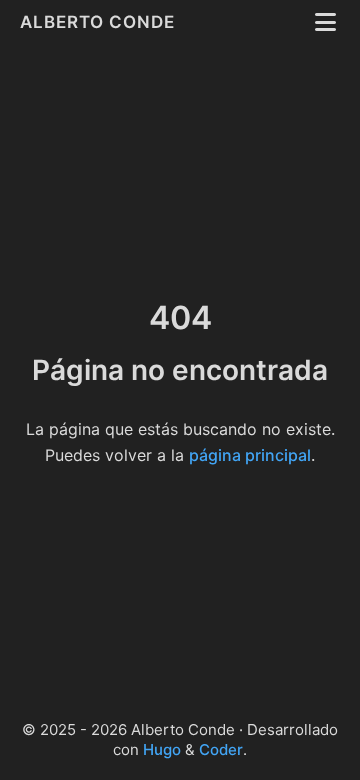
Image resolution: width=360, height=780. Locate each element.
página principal (250, 455)
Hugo (162, 749)
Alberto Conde (100, 22)
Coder (221, 749)
